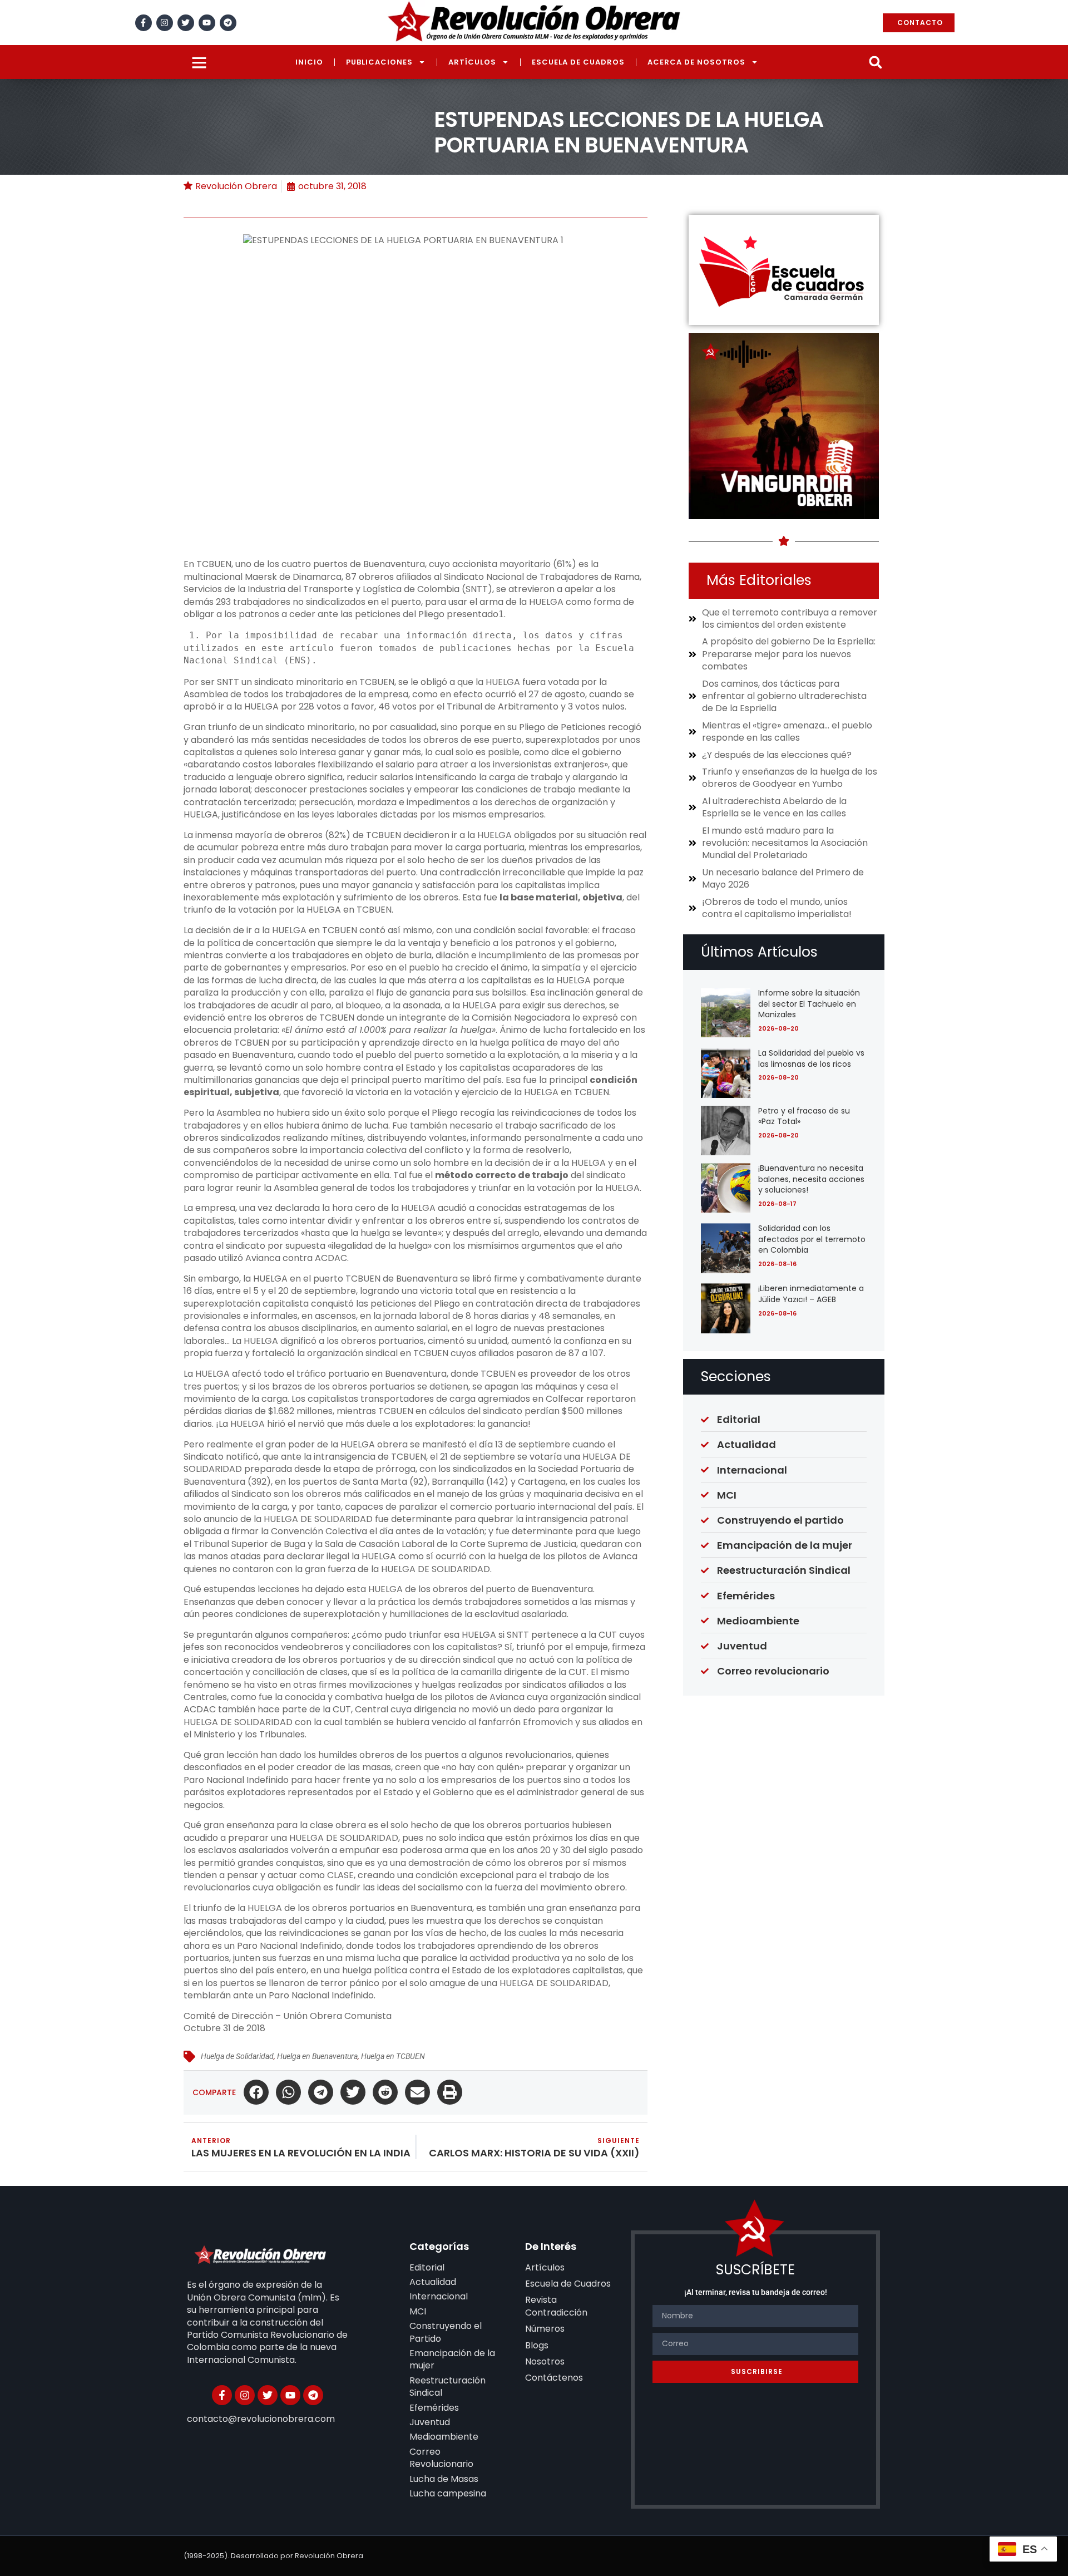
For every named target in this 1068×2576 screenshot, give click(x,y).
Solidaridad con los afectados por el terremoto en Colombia (812, 1239)
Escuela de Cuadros (578, 62)
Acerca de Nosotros (696, 62)
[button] (875, 62)
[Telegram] (228, 23)
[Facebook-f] (144, 23)
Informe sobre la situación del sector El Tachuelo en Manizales (809, 1004)
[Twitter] (186, 23)
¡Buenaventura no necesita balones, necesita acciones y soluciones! (811, 1179)
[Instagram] (165, 23)
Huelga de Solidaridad (237, 2056)
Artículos (472, 62)
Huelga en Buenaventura (317, 2056)
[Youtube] (207, 23)
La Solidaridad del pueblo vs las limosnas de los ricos (811, 1058)
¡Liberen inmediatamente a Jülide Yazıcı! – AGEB (811, 1294)
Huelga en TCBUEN (393, 2056)
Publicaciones (379, 62)
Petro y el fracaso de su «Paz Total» (804, 1116)
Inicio (309, 62)
